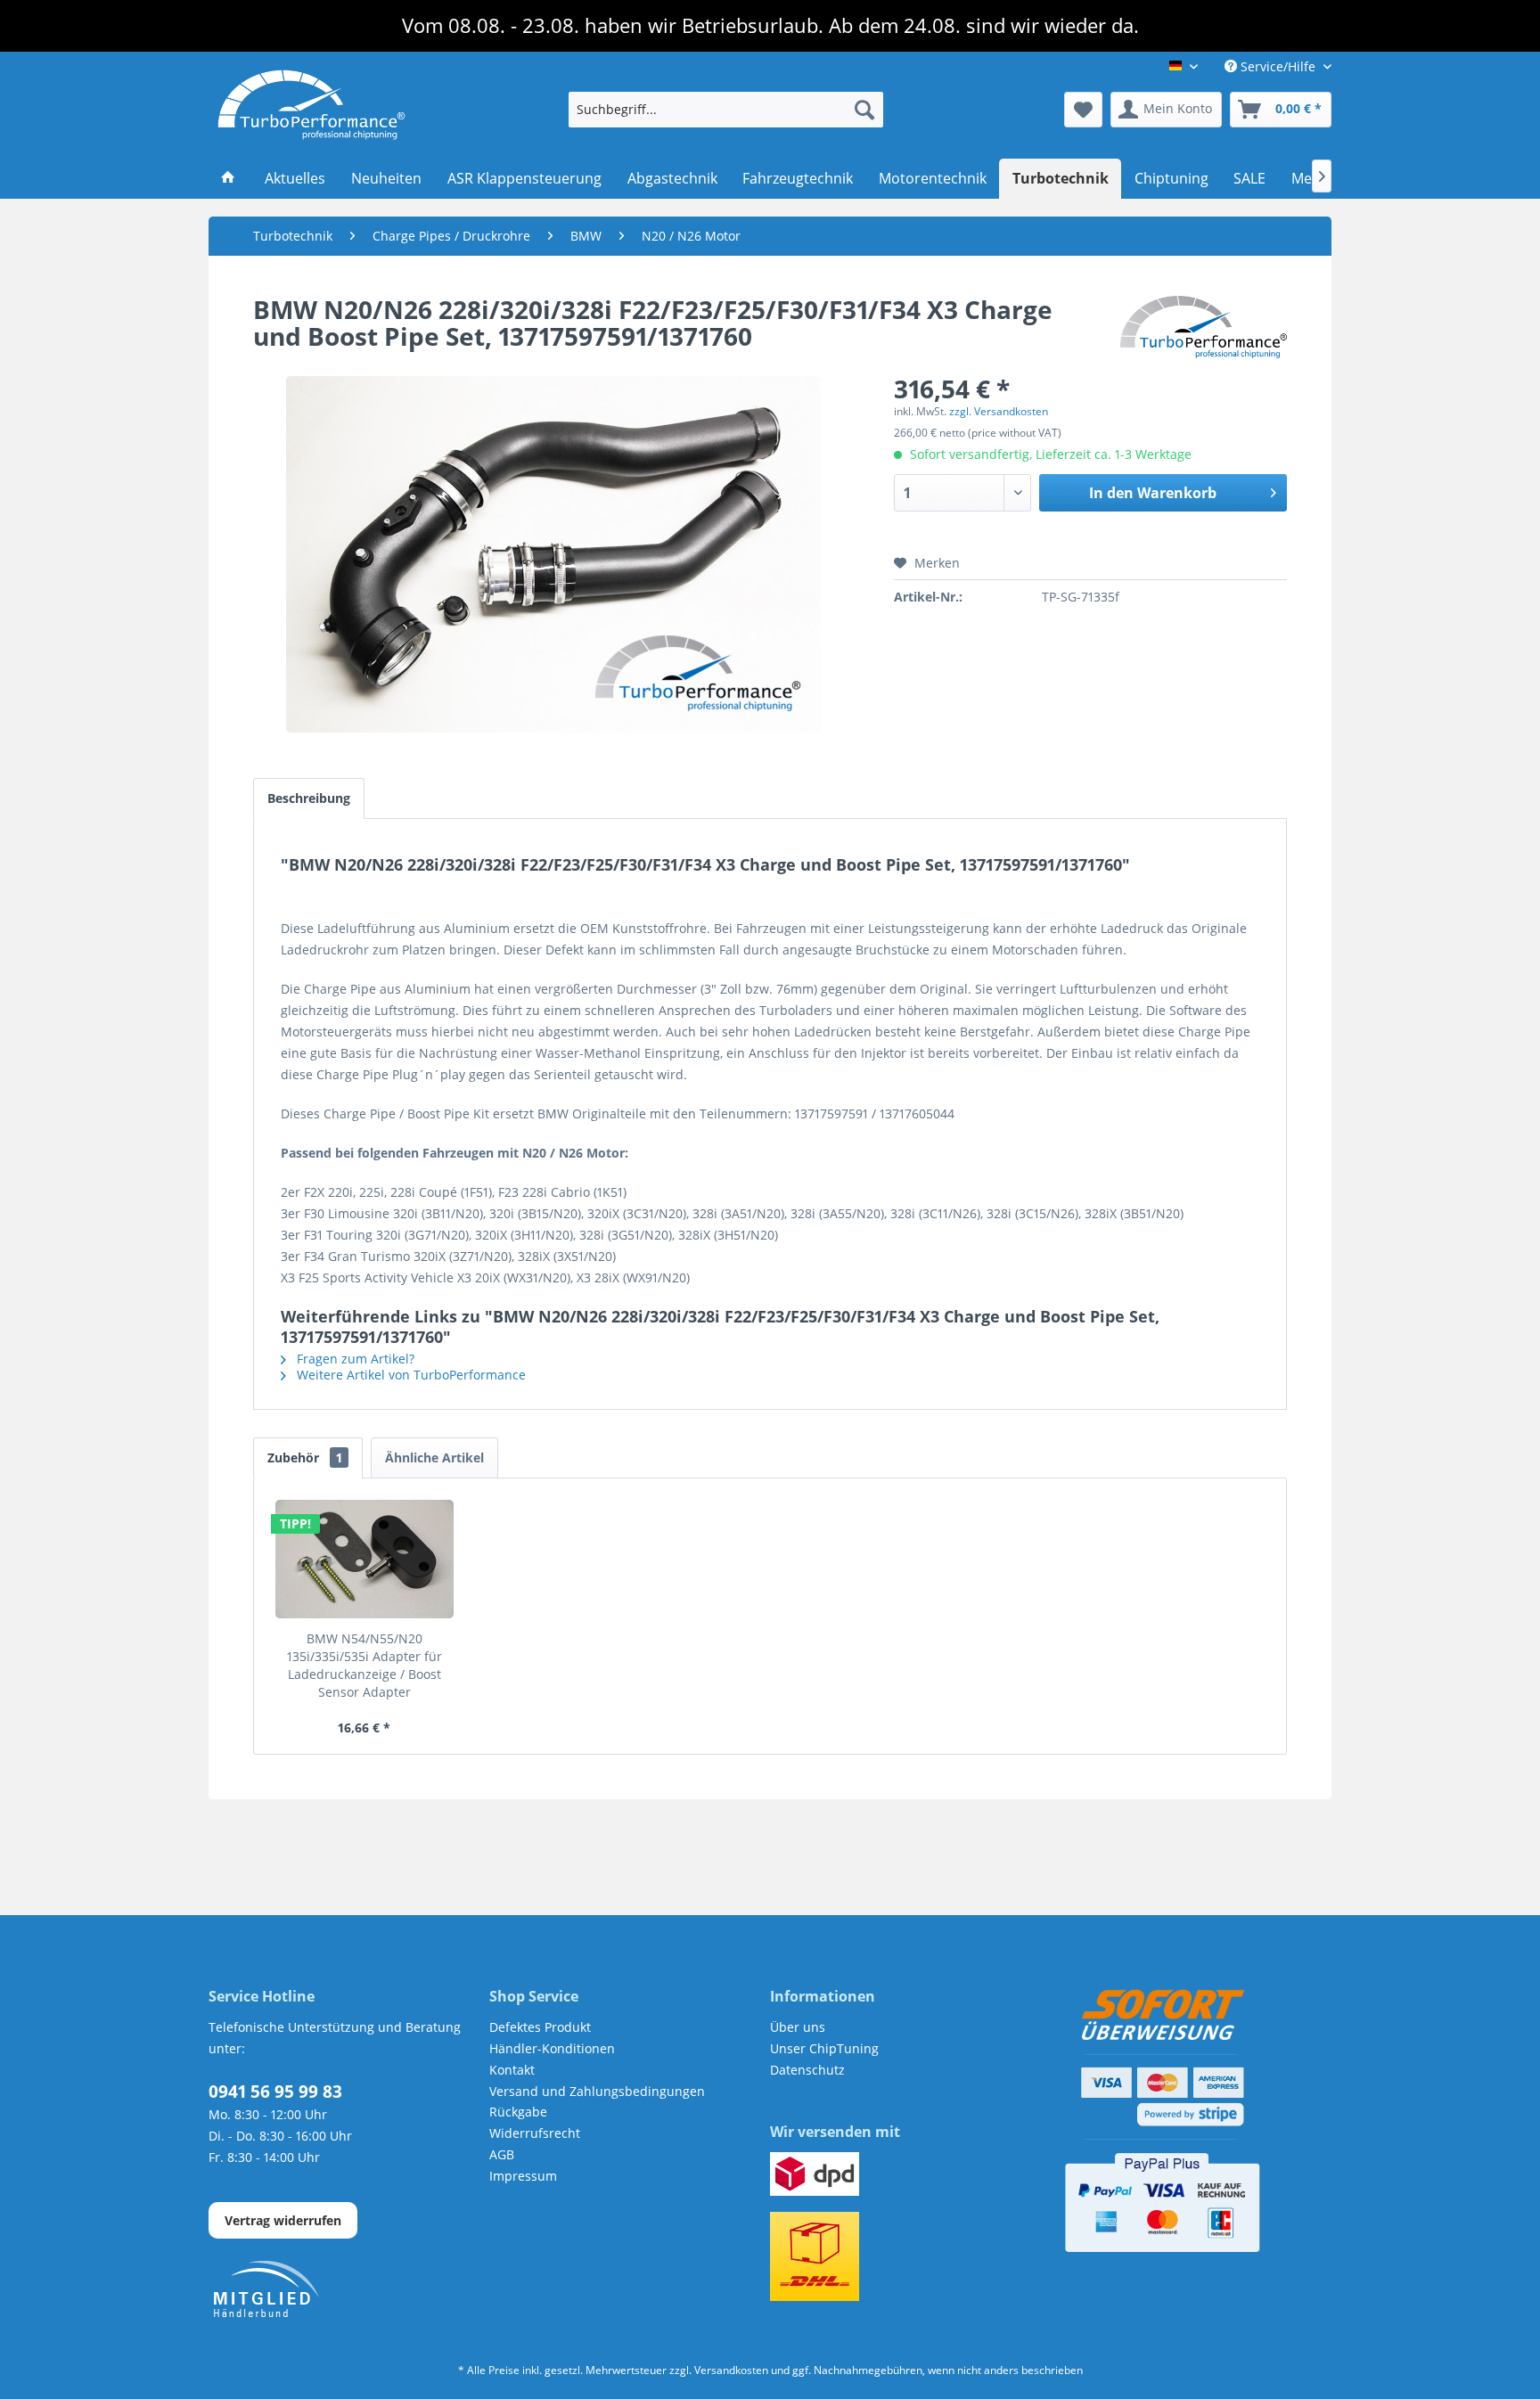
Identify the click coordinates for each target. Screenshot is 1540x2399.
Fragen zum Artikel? (354, 1359)
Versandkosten (731, 2370)
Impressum (523, 2176)
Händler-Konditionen (552, 2048)
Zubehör (305, 1457)
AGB (502, 2154)
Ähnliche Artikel (434, 1457)
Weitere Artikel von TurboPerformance (410, 1375)
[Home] (229, 179)
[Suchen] (864, 110)
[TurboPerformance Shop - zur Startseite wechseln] (311, 105)
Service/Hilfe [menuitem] (1278, 66)
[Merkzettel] (1083, 110)
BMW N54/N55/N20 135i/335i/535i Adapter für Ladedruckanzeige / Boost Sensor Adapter (365, 1665)
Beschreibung (309, 798)
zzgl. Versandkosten (999, 411)
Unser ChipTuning (824, 2048)
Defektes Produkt (540, 2027)
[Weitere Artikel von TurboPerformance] (1204, 327)
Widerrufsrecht (535, 2133)
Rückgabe (518, 2112)
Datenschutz (807, 2070)
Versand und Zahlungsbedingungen (597, 2091)
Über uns (798, 2027)
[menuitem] (726, 110)
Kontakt (512, 2070)
